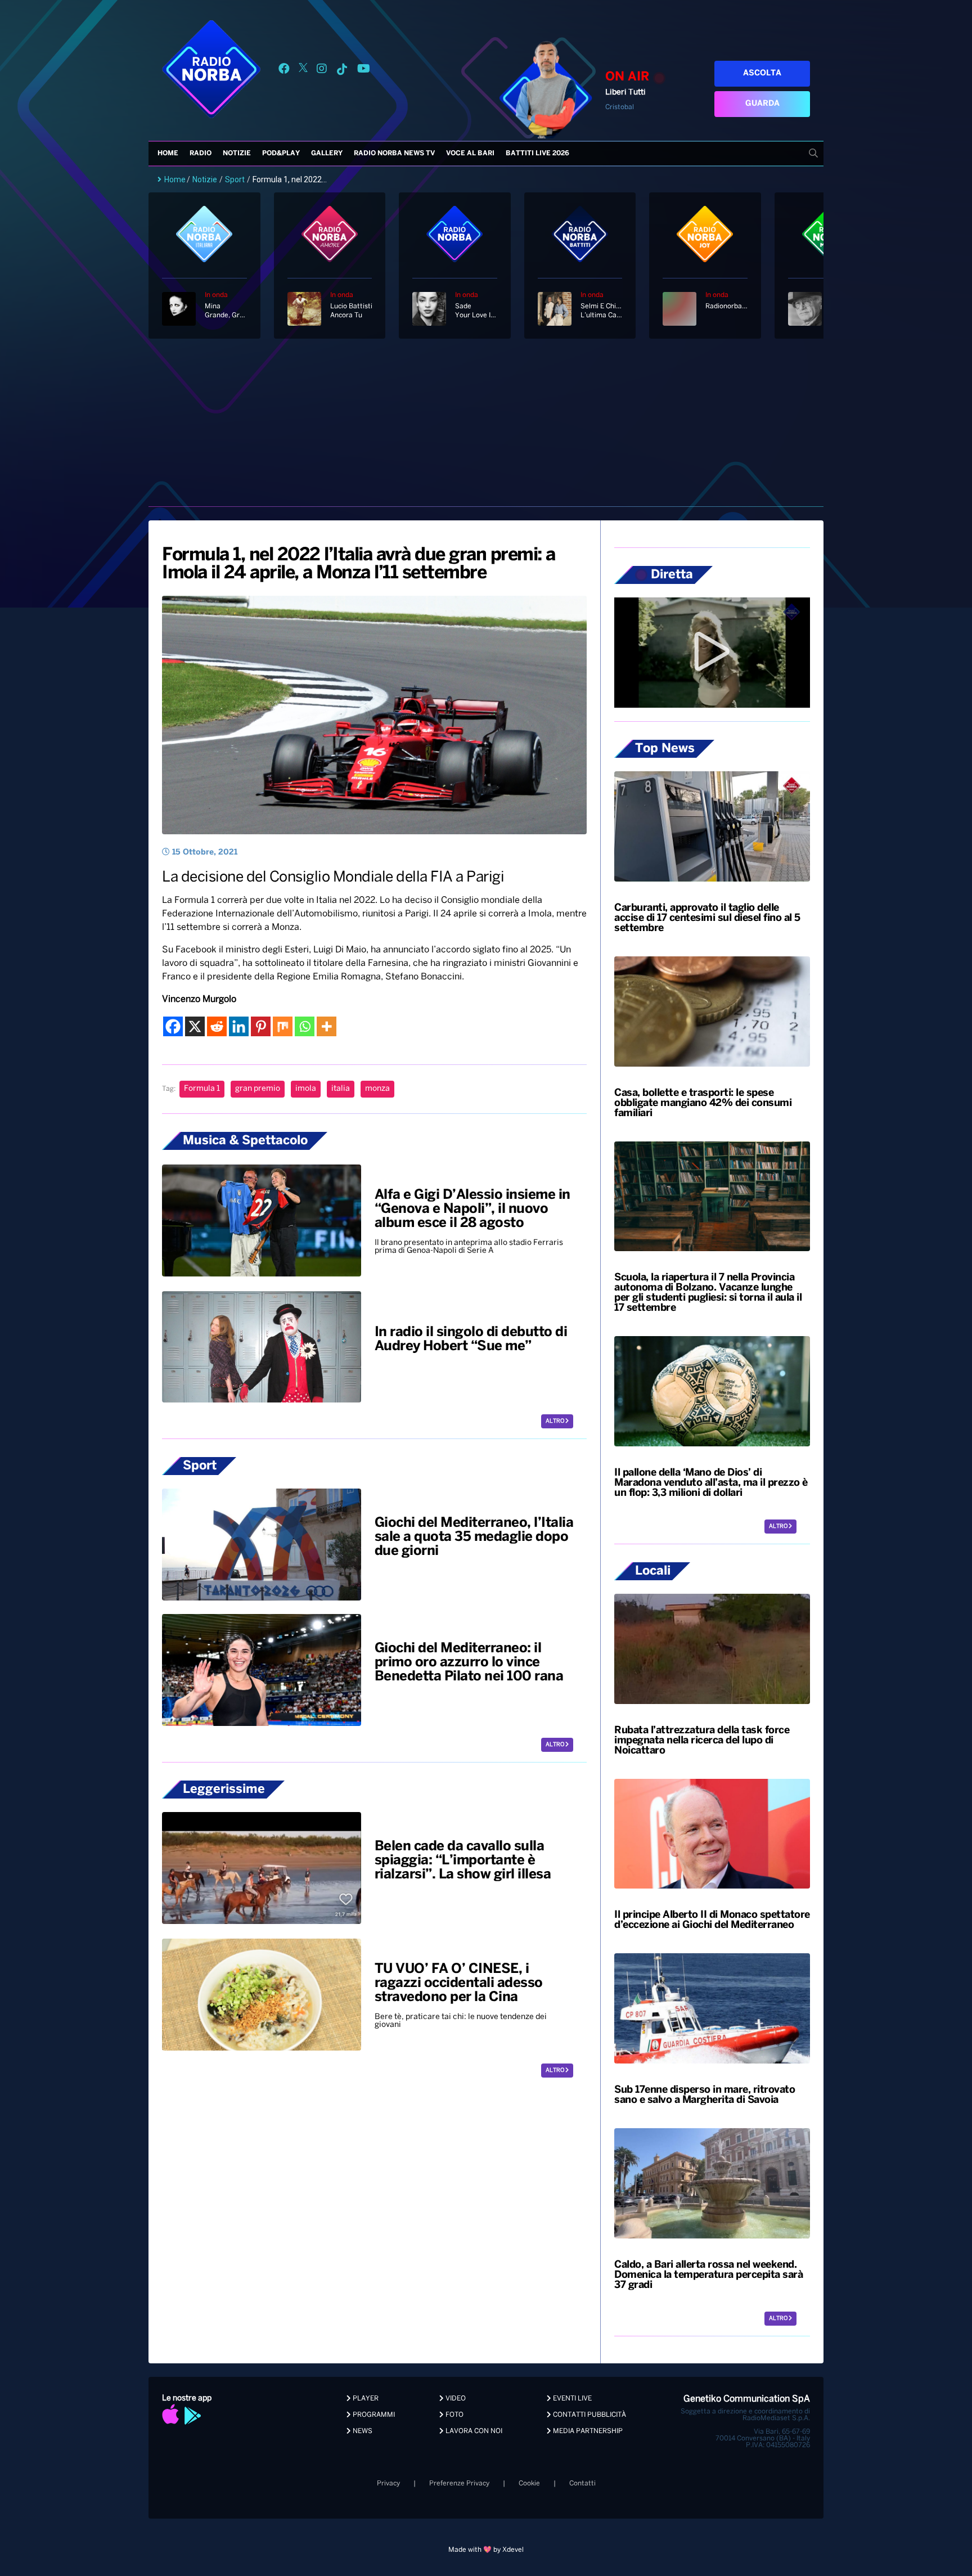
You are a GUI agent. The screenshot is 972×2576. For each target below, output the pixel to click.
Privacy (388, 2483)
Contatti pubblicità (589, 2415)
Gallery (327, 153)
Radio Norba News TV (394, 153)
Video (455, 2399)
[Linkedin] (239, 1026)
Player (365, 2399)
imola (306, 1089)
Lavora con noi (473, 2431)
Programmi (373, 2415)
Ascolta (762, 73)
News (362, 2431)
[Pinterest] (261, 1026)
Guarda (762, 104)
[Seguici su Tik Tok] (342, 71)
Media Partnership (587, 2431)
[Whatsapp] (305, 1026)
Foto (454, 2415)
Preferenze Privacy (459, 2483)
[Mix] (283, 1026)
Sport (235, 179)
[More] (327, 1026)
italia (341, 1089)
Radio (201, 153)
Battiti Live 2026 (537, 153)
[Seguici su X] (303, 71)
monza (377, 1089)
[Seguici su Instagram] (322, 71)
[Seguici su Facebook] (284, 71)
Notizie (237, 153)
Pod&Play (281, 153)
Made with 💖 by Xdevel (486, 2550)
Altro (555, 1421)
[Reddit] (217, 1026)
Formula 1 (202, 1089)
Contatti (582, 2483)
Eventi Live (571, 2399)
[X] (195, 1026)
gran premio (258, 1089)
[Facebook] (173, 1026)
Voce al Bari (470, 153)
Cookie (529, 2483)
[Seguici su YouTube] (364, 71)
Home (168, 153)
